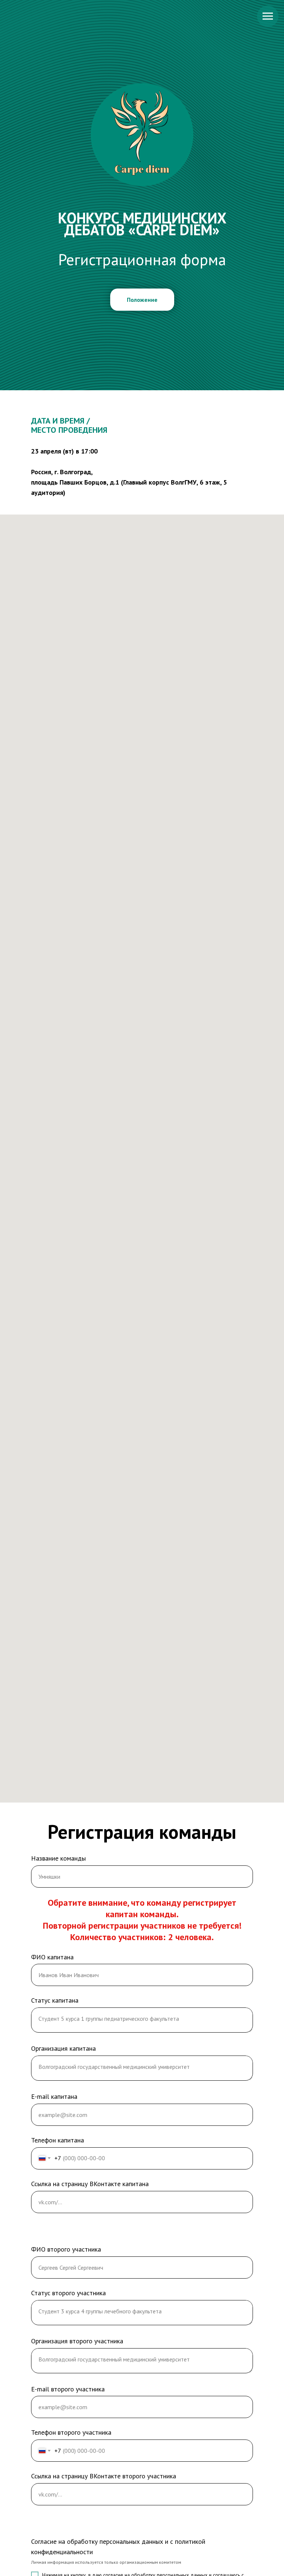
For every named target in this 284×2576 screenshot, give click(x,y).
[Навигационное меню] (268, 16)
